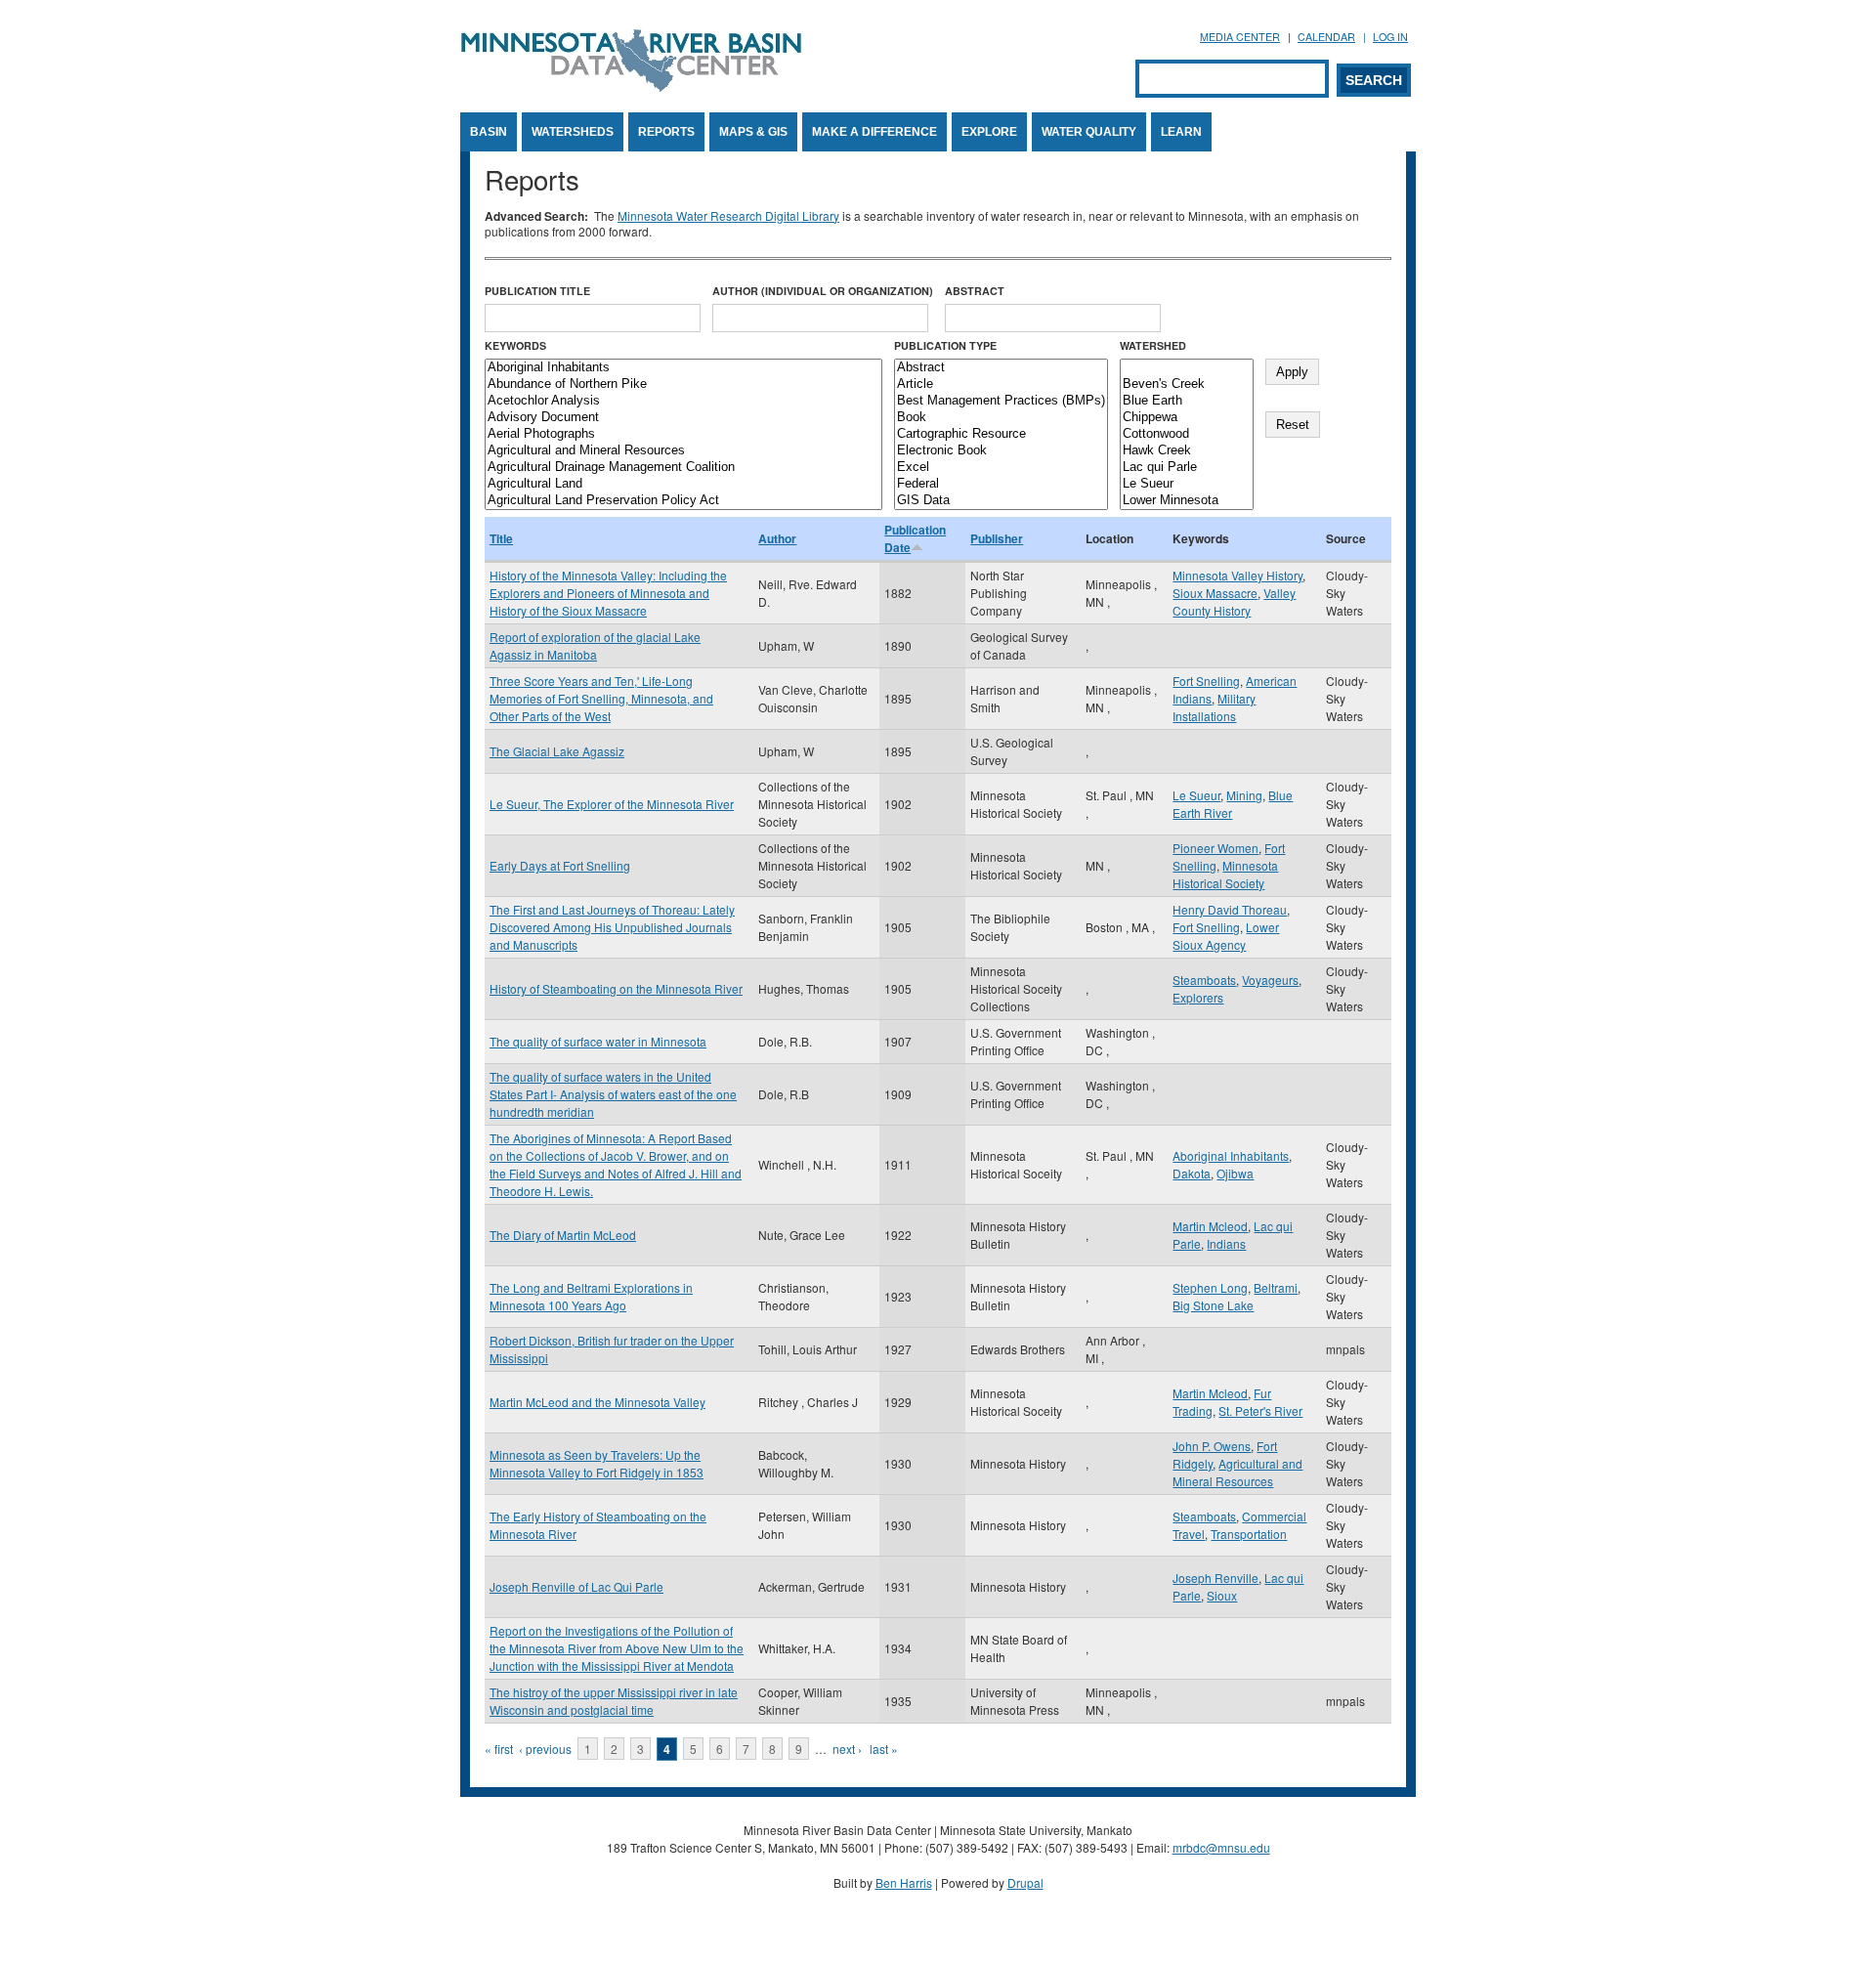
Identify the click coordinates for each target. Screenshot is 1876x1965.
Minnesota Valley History (1237, 575)
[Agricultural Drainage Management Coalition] (683, 468)
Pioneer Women (1215, 848)
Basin (489, 132)
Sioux (1222, 1595)
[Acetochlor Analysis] (683, 401)
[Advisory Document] (683, 418)
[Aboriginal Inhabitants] (683, 368)
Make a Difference (874, 132)
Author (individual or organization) (823, 291)
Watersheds (573, 132)
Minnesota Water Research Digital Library (728, 215)
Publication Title (537, 291)
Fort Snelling (1206, 681)
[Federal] (1001, 484)
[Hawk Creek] (1187, 451)
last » (884, 1749)
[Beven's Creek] (1187, 384)
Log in (1390, 37)
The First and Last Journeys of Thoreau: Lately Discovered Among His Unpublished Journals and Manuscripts (612, 927)
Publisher (997, 538)
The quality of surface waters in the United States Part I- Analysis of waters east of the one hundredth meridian (613, 1094)
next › (847, 1749)
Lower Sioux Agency (1226, 936)
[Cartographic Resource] (1001, 434)
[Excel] (1001, 468)
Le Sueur (1196, 795)
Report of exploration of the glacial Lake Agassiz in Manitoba (595, 645)
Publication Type (945, 345)
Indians (1226, 1243)
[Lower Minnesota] (1187, 501)
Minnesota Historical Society (1225, 874)
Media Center (1240, 37)
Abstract (975, 291)
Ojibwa (1235, 1173)
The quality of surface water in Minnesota (598, 1041)
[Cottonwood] (1187, 434)
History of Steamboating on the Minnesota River (616, 988)
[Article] (1001, 384)
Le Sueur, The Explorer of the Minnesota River (612, 804)
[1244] (1187, 368)
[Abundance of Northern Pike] (683, 384)
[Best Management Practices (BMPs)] (1001, 401)
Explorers (1198, 997)
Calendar (1326, 37)
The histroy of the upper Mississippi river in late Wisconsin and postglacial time (614, 1701)
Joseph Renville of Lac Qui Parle (576, 1586)
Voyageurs (1270, 980)
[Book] (1001, 418)
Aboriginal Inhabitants (1231, 1155)
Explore (989, 132)
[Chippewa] (1187, 418)
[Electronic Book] (1001, 451)
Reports (666, 132)
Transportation (1249, 1534)
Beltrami (1276, 1287)
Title (501, 538)
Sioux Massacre (1215, 593)
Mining (1244, 795)
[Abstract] (1001, 368)
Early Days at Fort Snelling (560, 865)
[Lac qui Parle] (1187, 468)
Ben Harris (904, 1882)
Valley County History (1234, 601)
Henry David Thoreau (1230, 909)
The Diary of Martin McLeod (563, 1235)
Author (777, 538)
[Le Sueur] (1187, 484)
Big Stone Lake (1213, 1305)
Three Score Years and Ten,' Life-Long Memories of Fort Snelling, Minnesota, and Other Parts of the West (601, 698)
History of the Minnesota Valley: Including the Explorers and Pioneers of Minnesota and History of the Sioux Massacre (608, 593)
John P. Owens (1212, 1446)
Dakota (1192, 1173)
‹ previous (545, 1749)
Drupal (1025, 1882)
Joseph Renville (1215, 1578)
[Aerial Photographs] (683, 434)
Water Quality (1089, 132)
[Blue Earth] (1187, 401)
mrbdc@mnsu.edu (1221, 1847)
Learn (1181, 132)
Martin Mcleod (1210, 1226)
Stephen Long (1210, 1287)
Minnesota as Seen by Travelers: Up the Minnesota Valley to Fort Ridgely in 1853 (597, 1463)
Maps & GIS (753, 132)
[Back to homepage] (631, 86)
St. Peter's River (1260, 1410)
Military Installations (1214, 707)
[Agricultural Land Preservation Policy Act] (683, 501)
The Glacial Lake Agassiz (557, 751)
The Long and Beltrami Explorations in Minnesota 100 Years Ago (591, 1296)
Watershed (1153, 345)
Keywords (515, 345)
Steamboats (1204, 980)
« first (499, 1749)
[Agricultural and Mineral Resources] (683, 451)
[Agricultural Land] (683, 484)
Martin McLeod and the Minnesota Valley (597, 1402)
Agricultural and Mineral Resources (1237, 1472)
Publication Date (915, 538)
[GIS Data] (1001, 501)
